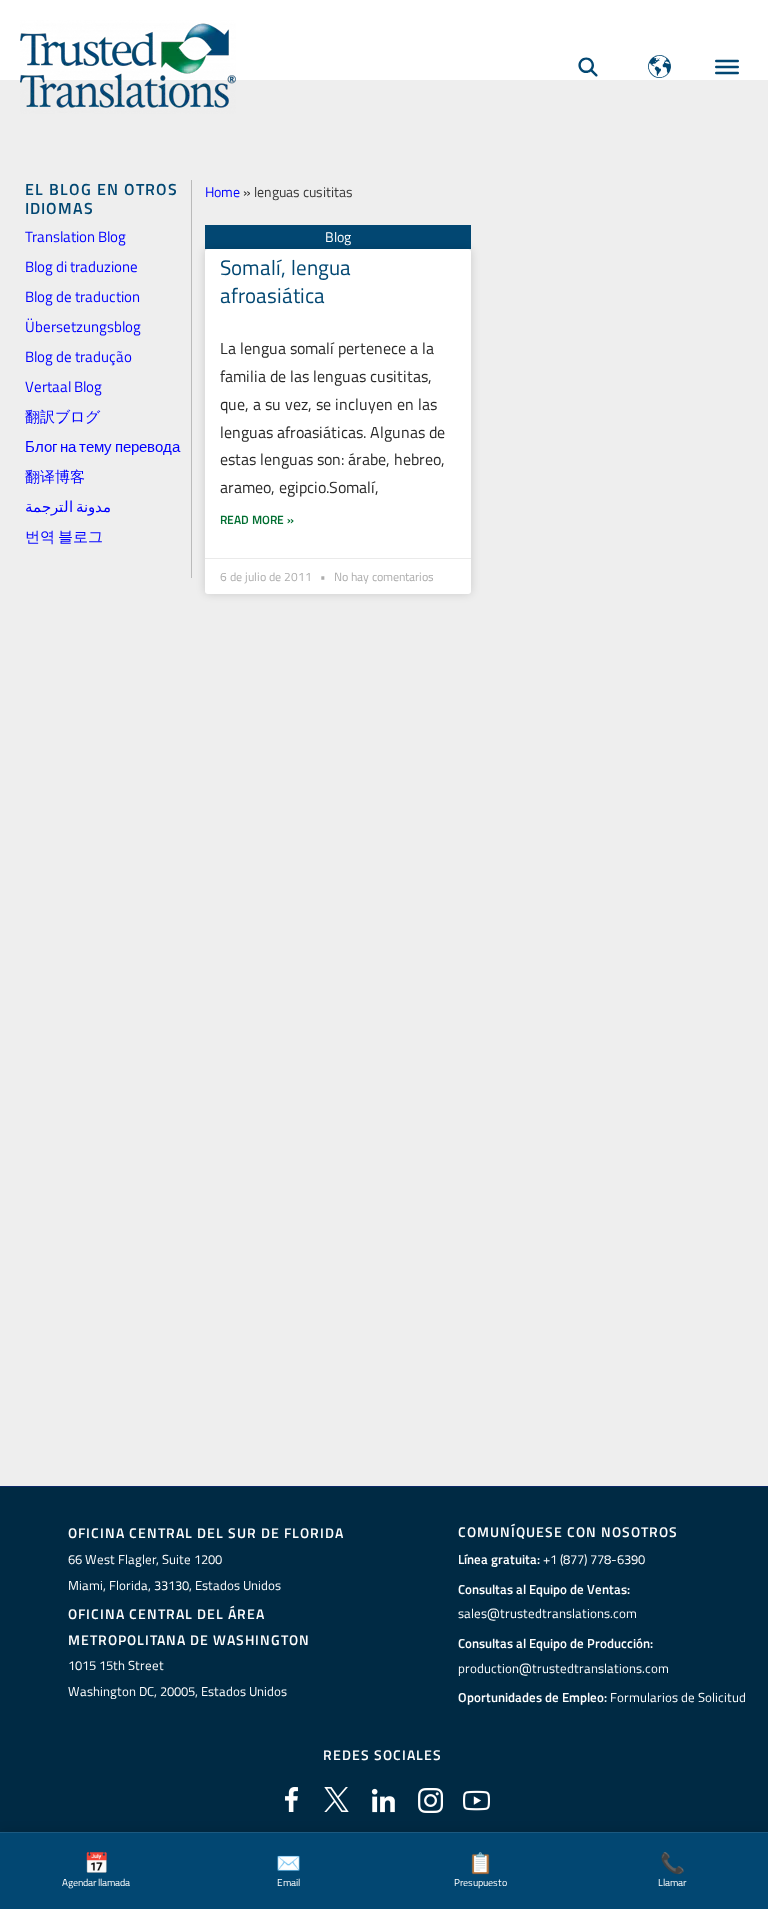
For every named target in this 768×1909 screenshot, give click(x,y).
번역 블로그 (64, 536)
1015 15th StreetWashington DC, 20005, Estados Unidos (177, 1678)
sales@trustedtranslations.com (547, 1613)
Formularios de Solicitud (678, 1697)
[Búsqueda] (588, 66)
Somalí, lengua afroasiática (285, 280)
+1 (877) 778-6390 (594, 1559)
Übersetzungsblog (83, 326)
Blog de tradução (78, 356)
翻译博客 (55, 476)
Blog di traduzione (81, 266)
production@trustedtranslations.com (563, 1668)
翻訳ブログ (62, 416)
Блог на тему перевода (102, 446)
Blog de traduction (82, 296)
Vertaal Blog (63, 386)
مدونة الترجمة (68, 506)
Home (222, 191)
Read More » (257, 519)
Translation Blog (75, 236)
